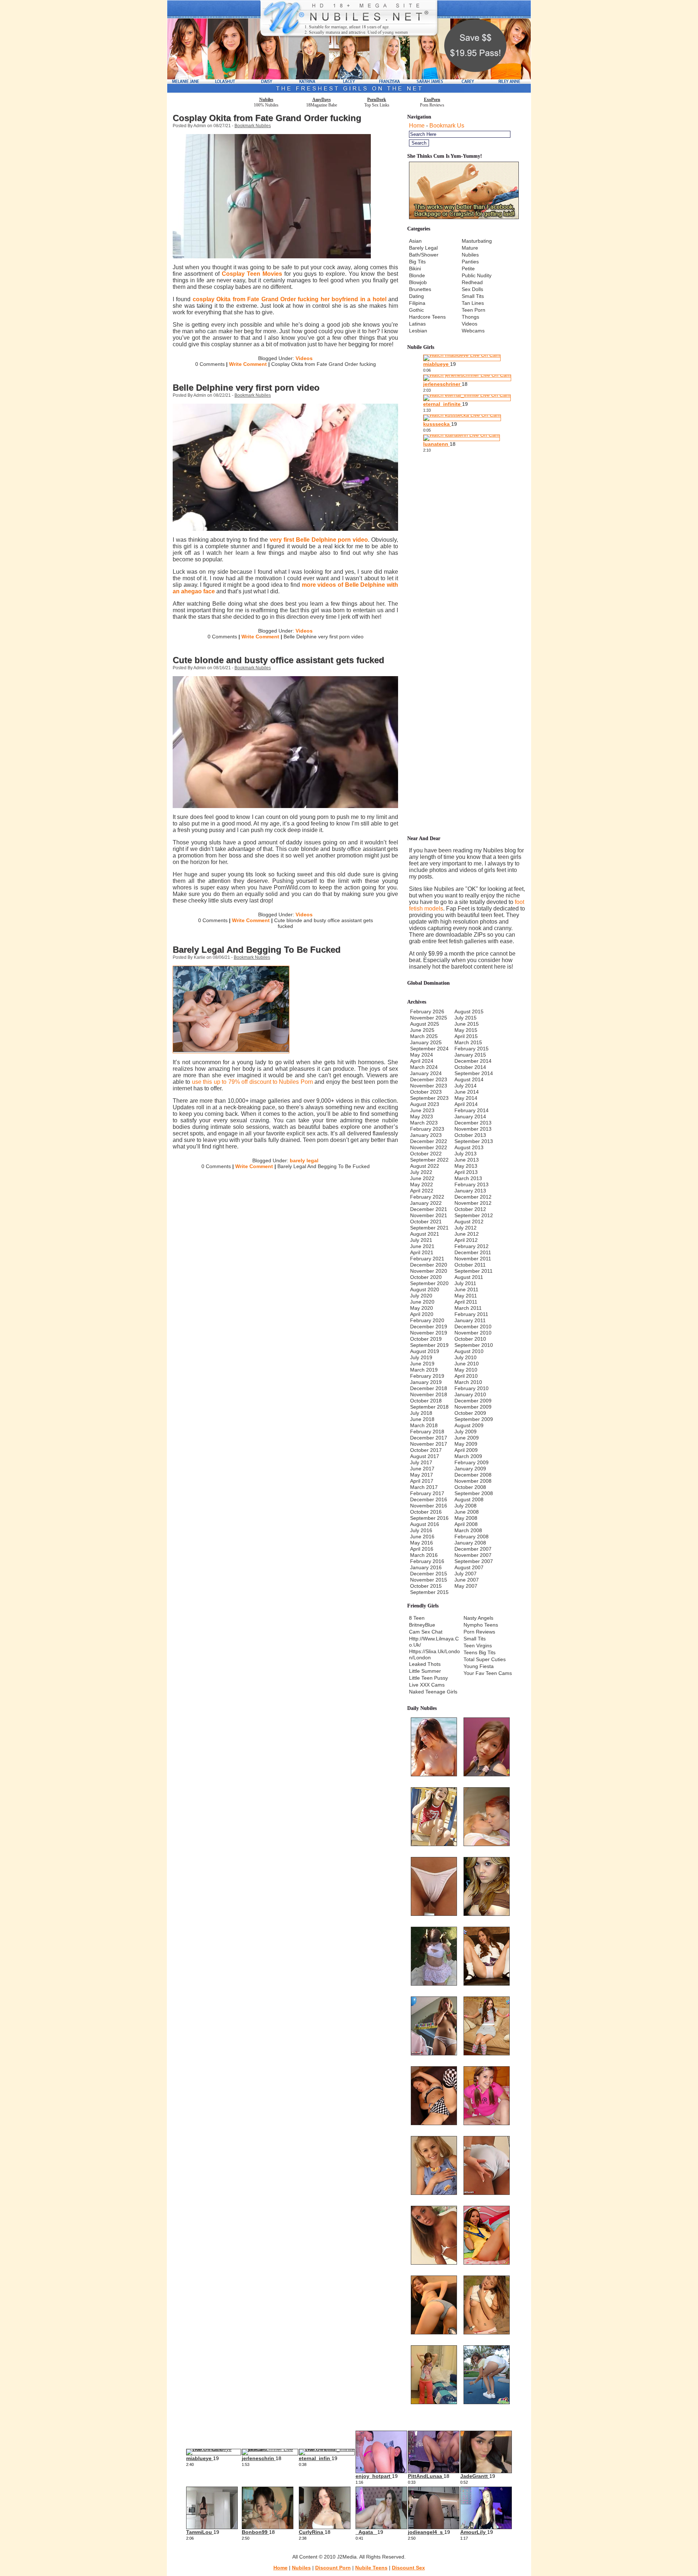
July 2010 (466, 1357)
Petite (468, 268)
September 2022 (429, 1160)
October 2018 (426, 1401)
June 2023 (422, 1110)
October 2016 (426, 1512)
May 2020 (422, 1308)
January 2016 (426, 1567)
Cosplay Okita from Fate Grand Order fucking (267, 118)
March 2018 (424, 1425)
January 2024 (426, 1073)
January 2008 (470, 1543)
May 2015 (466, 1030)
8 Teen (417, 1618)
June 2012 (467, 1234)
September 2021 (429, 1228)
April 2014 (466, 1104)
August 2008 (469, 1499)
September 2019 (429, 1345)
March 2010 (468, 1382)
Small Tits (473, 296)
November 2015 (429, 1580)
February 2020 (427, 1320)
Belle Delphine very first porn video (246, 387)
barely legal (304, 1160)
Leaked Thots (425, 1664)
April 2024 (422, 1061)
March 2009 (468, 1456)
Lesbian (418, 331)
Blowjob (418, 282)
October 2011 (470, 1265)
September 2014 (474, 1073)
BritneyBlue (422, 1625)
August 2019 (425, 1351)
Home (417, 126)
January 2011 (470, 1320)
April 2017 (422, 1481)
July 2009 (466, 1432)
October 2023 (426, 1092)
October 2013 (470, 1135)
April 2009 (466, 1450)
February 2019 (427, 1376)
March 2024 (424, 1067)
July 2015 (466, 1018)
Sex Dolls (472, 289)
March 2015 (468, 1042)
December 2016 (429, 1499)
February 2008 (472, 1537)
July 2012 (466, 1228)
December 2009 (473, 1401)
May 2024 (422, 1055)
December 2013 (473, 1123)
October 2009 (470, 1413)
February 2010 (472, 1388)
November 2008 (473, 1481)
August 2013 (469, 1147)
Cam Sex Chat (426, 1632)
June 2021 (422, 1246)
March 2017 (424, 1487)
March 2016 (424, 1555)
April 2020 (422, 1314)
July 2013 (466, 1154)
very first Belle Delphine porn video (319, 540)
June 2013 (467, 1160)
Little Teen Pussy (428, 1678)
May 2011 (466, 1296)
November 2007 (473, 1555)
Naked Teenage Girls (433, 1692)
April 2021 (422, 1252)
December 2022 (429, 1141)
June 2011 (466, 1289)
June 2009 (467, 1438)
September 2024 (429, 1049)
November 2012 (473, 1203)
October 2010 (470, 1339)
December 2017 (429, 1438)
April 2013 (466, 1172)
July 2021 (421, 1240)
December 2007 (473, 1549)
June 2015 (467, 1024)
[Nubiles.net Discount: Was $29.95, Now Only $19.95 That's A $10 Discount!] (349, 91)
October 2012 (470, 1209)
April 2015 (466, 1036)
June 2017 (422, 1469)
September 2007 (474, 1561)
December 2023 (429, 1079)
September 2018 (429, 1407)
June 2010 (467, 1364)
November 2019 (429, 1333)
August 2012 (469, 1222)
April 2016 (422, 1549)
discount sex (408, 2568)
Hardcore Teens (427, 317)
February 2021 (427, 1259)
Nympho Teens (481, 1625)
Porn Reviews (479, 1632)
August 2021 (425, 1234)
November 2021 (429, 1215)
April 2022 (422, 1191)
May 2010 (466, 1370)
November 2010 (473, 1333)
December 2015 (429, 1574)
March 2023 (424, 1123)
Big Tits (417, 262)
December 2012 (473, 1197)
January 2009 (470, 1469)
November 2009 (473, 1407)
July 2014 (466, 1086)
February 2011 (471, 1314)
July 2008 (466, 1506)
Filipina (417, 303)
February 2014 (472, 1110)
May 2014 (466, 1098)
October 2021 (426, 1222)
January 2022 (426, 1203)
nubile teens (371, 2568)
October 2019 (426, 1339)
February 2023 (427, 1129)
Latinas (417, 324)
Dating (416, 296)
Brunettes (420, 289)
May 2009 (466, 1444)
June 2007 (467, 1580)
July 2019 (421, 1357)
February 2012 (472, 1246)
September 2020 (429, 1283)
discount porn (333, 2568)
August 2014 (469, 1079)
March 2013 (468, 1178)
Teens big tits (480, 1652)
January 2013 (470, 1191)
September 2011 (474, 1271)
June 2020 (422, 1302)
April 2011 (466, 1302)
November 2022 (429, 1147)
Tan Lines (473, 303)
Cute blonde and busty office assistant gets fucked (278, 660)
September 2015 (429, 1592)
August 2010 (469, 1351)
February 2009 (472, 1462)
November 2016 (429, 1506)
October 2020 (426, 1277)
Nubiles (266, 100)
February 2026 (427, 1012)
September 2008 (474, 1493)
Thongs (470, 317)
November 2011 (473, 1259)
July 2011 (465, 1283)
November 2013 (473, 1129)
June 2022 (422, 1178)
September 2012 (474, 1215)
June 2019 (422, 1364)
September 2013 (474, 1141)
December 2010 (473, 1327)
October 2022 (426, 1154)
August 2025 (425, 1024)
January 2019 (426, 1382)
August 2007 (469, 1567)
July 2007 (466, 1574)
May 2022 (422, 1184)
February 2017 (427, 1493)
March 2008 (468, 1530)
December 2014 (473, 1061)
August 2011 (469, 1277)
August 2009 (469, 1425)
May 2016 (422, 1543)
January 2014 (470, 1117)
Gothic (416, 310)
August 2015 (469, 1012)
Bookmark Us (447, 126)
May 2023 (422, 1117)
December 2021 (429, 1209)
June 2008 (467, 1512)
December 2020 (429, 1265)
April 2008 (466, 1524)
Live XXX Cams (427, 1685)
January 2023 (426, 1135)
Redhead (472, 282)
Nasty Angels (478, 1618)
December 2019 (429, 1327)
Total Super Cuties (485, 1659)
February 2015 (472, 1049)
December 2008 (473, 1475)
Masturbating (477, 241)
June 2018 (422, 1419)
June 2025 (422, 1030)
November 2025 (429, 1018)
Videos (304, 358)
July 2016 (421, 1530)
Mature (470, 248)
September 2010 (474, 1345)
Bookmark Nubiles (253, 126)
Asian (415, 241)
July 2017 (421, 1462)
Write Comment (248, 364)
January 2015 (470, 1055)
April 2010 (466, 1376)
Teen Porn (474, 310)
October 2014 (470, 1067)
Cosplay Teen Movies (252, 274)
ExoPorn (432, 100)
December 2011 (473, 1252)
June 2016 (422, 1537)
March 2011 (468, 1308)
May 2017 (422, 1475)
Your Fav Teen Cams (488, 1673)
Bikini (415, 268)
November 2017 (429, 1444)
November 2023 (429, 1086)
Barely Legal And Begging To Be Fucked (257, 950)
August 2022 (425, 1166)
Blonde (417, 275)
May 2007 (466, 1586)
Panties (470, 262)
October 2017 (426, 1450)
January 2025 (426, 1042)
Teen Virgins (478, 1646)
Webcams (473, 331)
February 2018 (427, 1432)
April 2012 (466, 1240)
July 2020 (421, 1296)
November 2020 (429, 1271)
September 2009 (474, 1419)
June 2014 (467, 1092)
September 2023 (429, 1098)
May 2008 (466, 1518)
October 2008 (470, 1487)
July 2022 (421, 1172)
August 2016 (425, 1524)
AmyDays (322, 100)
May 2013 (466, 1166)
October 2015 (426, 1586)
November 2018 (429, 1394)
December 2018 (429, 1388)
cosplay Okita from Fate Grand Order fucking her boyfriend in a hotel (290, 299)
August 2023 (425, 1104)
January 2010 (470, 1394)
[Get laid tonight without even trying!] (464, 217)
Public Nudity (477, 275)
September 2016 (429, 1518)
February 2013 (472, 1184)
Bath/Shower (424, 255)
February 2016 (427, 1561)
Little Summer (425, 1671)
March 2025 (424, 1036)
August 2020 (425, 1289)
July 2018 (421, 1413)
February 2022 (427, 1197)
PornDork (377, 100)
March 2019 (424, 1370)
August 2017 (425, 1456)
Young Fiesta (479, 1666)
